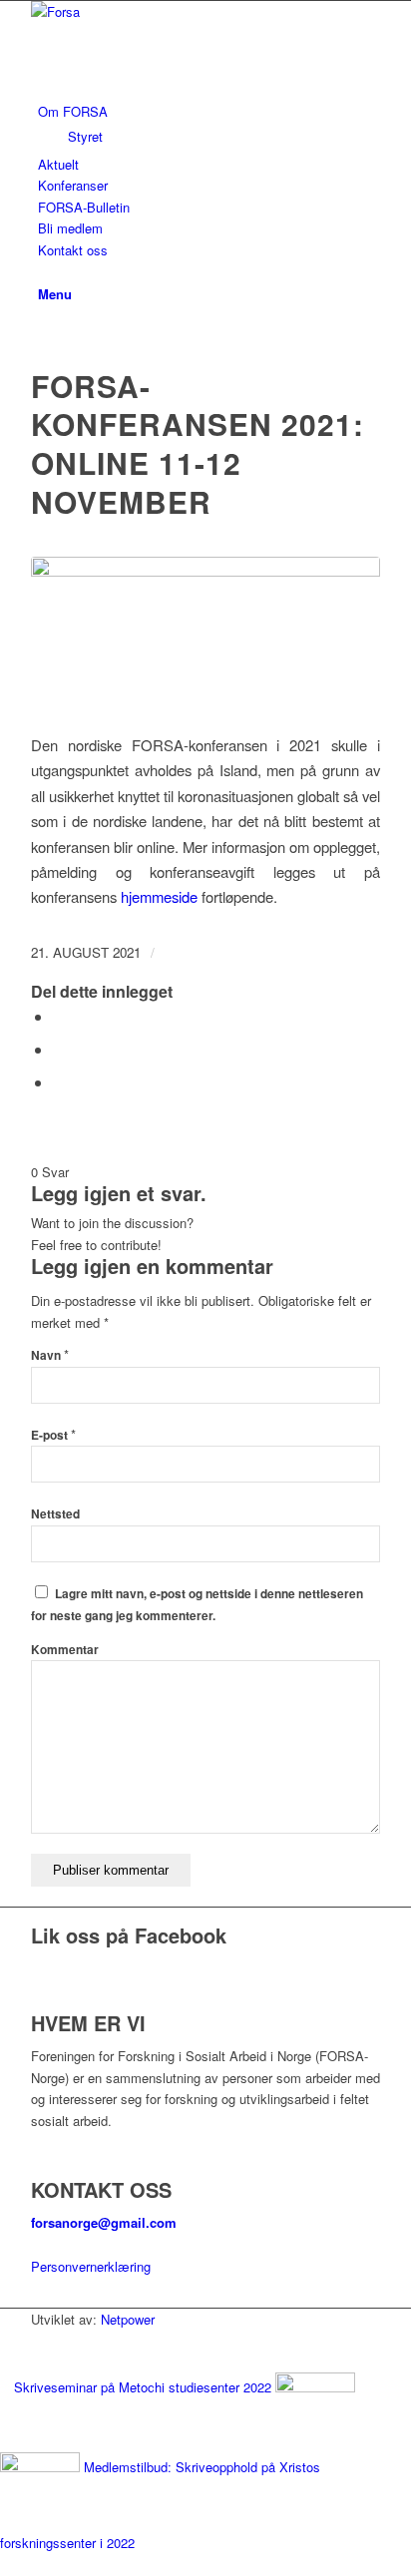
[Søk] (43, 271)
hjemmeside (159, 896)
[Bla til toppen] (5, 2565)
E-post (53, 1435)
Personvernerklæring (91, 2266)
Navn (50, 1355)
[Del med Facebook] (59, 1016)
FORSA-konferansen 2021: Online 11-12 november (198, 444)
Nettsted (55, 1514)
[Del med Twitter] (59, 1049)
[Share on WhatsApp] (59, 1082)
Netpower (128, 2319)
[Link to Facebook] (43, 335)
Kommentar (65, 1650)
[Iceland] (205, 633)
